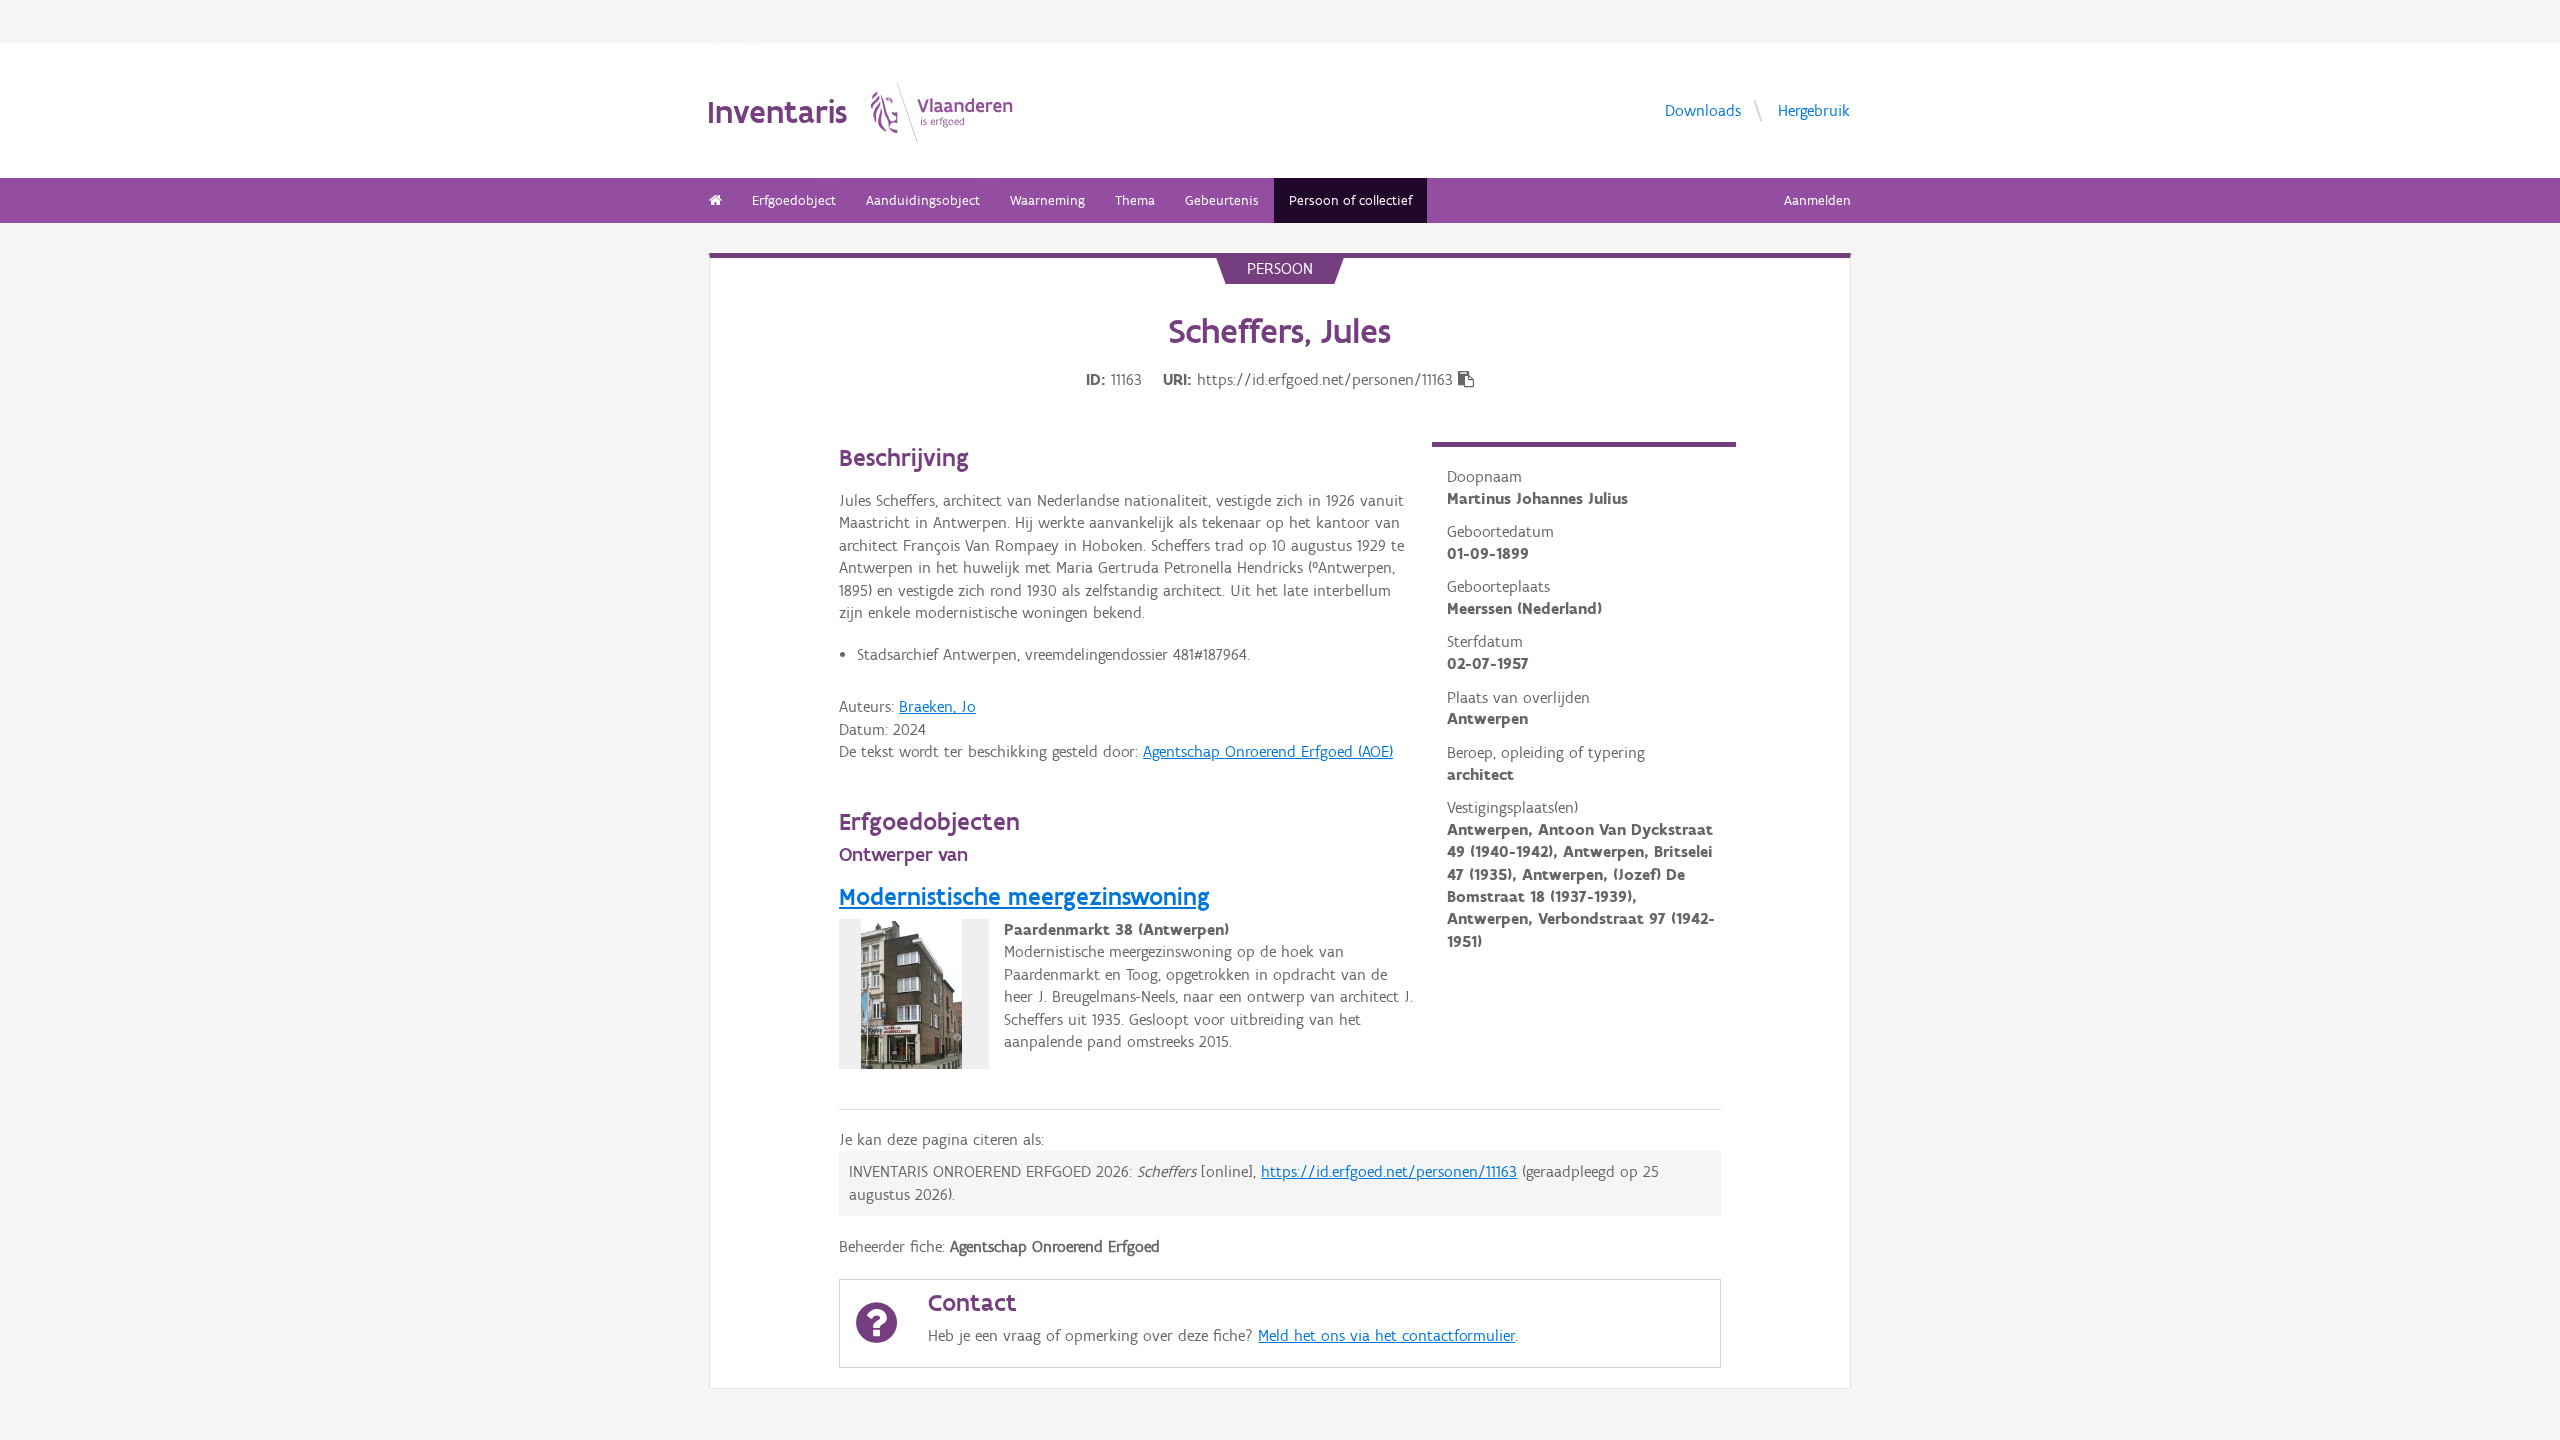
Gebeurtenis (1222, 200)
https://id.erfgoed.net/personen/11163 (1389, 1171)
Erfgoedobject (794, 200)
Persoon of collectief (1350, 200)
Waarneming (1047, 200)
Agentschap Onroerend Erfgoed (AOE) (1268, 751)
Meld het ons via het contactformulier (1386, 1335)
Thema (1135, 200)
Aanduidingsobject (923, 200)
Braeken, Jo (937, 706)
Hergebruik (1814, 109)
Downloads (1703, 109)
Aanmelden (1817, 200)
